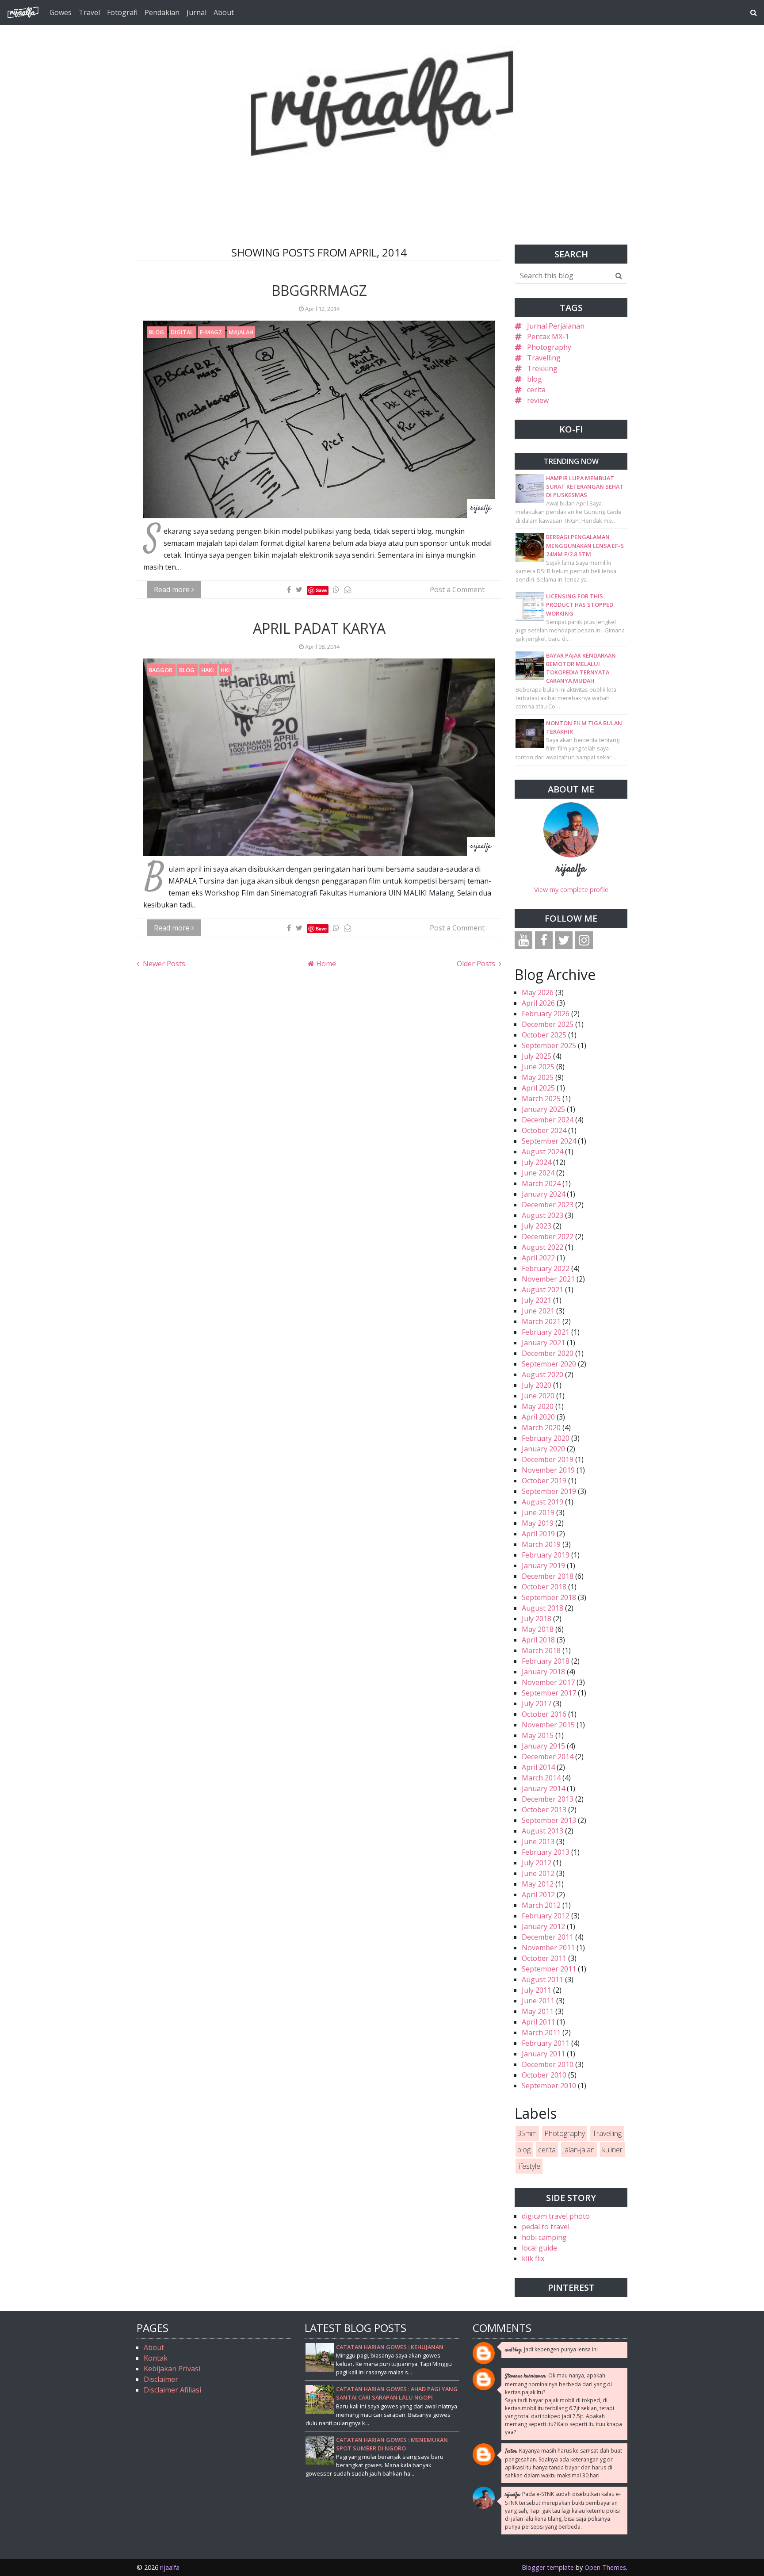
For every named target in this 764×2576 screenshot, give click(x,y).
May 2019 (538, 1523)
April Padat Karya (319, 628)
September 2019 (549, 1491)
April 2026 (538, 1003)
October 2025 (544, 1035)
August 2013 (542, 1831)
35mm (527, 2133)
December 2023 (548, 1205)
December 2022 (548, 1236)
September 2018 (549, 1597)
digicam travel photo (556, 2216)
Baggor (161, 670)
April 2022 (538, 1258)
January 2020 (543, 1449)
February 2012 (546, 1916)
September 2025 (549, 1045)
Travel (89, 12)
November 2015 (548, 1725)
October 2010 (544, 2075)
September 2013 (549, 1820)
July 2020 (537, 1385)
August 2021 (542, 1290)
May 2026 (538, 992)
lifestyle (529, 2166)
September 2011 (549, 1969)
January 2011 (543, 2054)
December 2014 (548, 1757)
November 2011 (548, 1948)
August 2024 (542, 1152)
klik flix (533, 2258)
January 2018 (543, 1672)
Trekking (542, 368)
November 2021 (548, 1279)
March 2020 (541, 1428)
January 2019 (543, 1566)
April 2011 (538, 2022)
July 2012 (537, 1863)
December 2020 (548, 1353)
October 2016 (544, 1714)
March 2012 (541, 1905)
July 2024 (537, 1162)
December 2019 (548, 1459)
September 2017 (549, 1693)
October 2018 (544, 1587)
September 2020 (549, 1364)
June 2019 (538, 1512)
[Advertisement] (382, 180)
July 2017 (537, 1703)
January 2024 (543, 1194)
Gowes (61, 12)
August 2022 (542, 1247)
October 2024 (544, 1130)
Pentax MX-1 (548, 337)
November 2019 (548, 1470)
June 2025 (538, 1067)
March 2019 (541, 1544)
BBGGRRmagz (319, 290)
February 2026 (546, 1014)
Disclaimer (161, 2379)
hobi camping (544, 2237)
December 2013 (548, 1799)
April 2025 (538, 1088)
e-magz (212, 332)
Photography (549, 347)
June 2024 (538, 1173)
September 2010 (549, 2086)
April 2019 (538, 1534)
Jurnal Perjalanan (556, 326)
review (538, 400)
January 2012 (543, 1926)
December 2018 (548, 1576)
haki (208, 670)
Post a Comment (457, 589)
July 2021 (537, 1300)
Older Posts (477, 964)
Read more (173, 589)
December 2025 (548, 1024)
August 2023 (542, 1215)
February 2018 (546, 1661)
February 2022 (546, 1268)
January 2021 (543, 1343)
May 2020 (538, 1406)
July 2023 (537, 1226)
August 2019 (542, 1502)
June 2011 (538, 2001)
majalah (241, 332)
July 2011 (537, 1990)
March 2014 (541, 1778)
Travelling (544, 358)
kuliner (612, 2150)
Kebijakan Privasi (172, 2369)
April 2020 (538, 1417)
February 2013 (546, 1852)
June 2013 (538, 1841)
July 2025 (537, 1056)
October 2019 (544, 1481)
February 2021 (546, 1332)
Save (321, 590)
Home (325, 964)
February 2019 (546, 1555)
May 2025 (538, 1077)
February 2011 (546, 2043)
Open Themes (605, 2567)
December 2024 (548, 1120)
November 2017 (548, 1682)
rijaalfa (571, 869)
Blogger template (548, 2567)
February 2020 (546, 1438)
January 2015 (543, 1746)
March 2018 (541, 1650)
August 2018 (542, 1608)
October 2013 (544, 1810)
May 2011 (538, 2011)
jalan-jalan (579, 2150)
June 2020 (538, 1396)
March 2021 (541, 1321)
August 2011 (542, 1979)
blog (157, 332)
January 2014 (543, 1788)
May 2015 (538, 1735)
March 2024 (541, 1183)
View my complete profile (571, 890)
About (224, 12)
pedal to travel (546, 2227)
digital (183, 332)
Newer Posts (163, 964)
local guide (539, 2248)
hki (225, 670)
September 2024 (549, 1141)
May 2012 (538, 1884)
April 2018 (538, 1640)
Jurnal (197, 12)
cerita (536, 390)
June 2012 (538, 1873)
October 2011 (544, 1958)
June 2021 (538, 1311)
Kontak (156, 2358)
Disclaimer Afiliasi (172, 2390)
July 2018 (537, 1619)
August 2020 (542, 1374)
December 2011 (548, 1937)
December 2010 (548, 2064)
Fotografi (122, 12)
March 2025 (541, 1099)
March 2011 (541, 2032)
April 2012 (538, 1895)
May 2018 (538, 1629)
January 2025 (543, 1109)
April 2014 (538, 1767)
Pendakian (162, 12)
